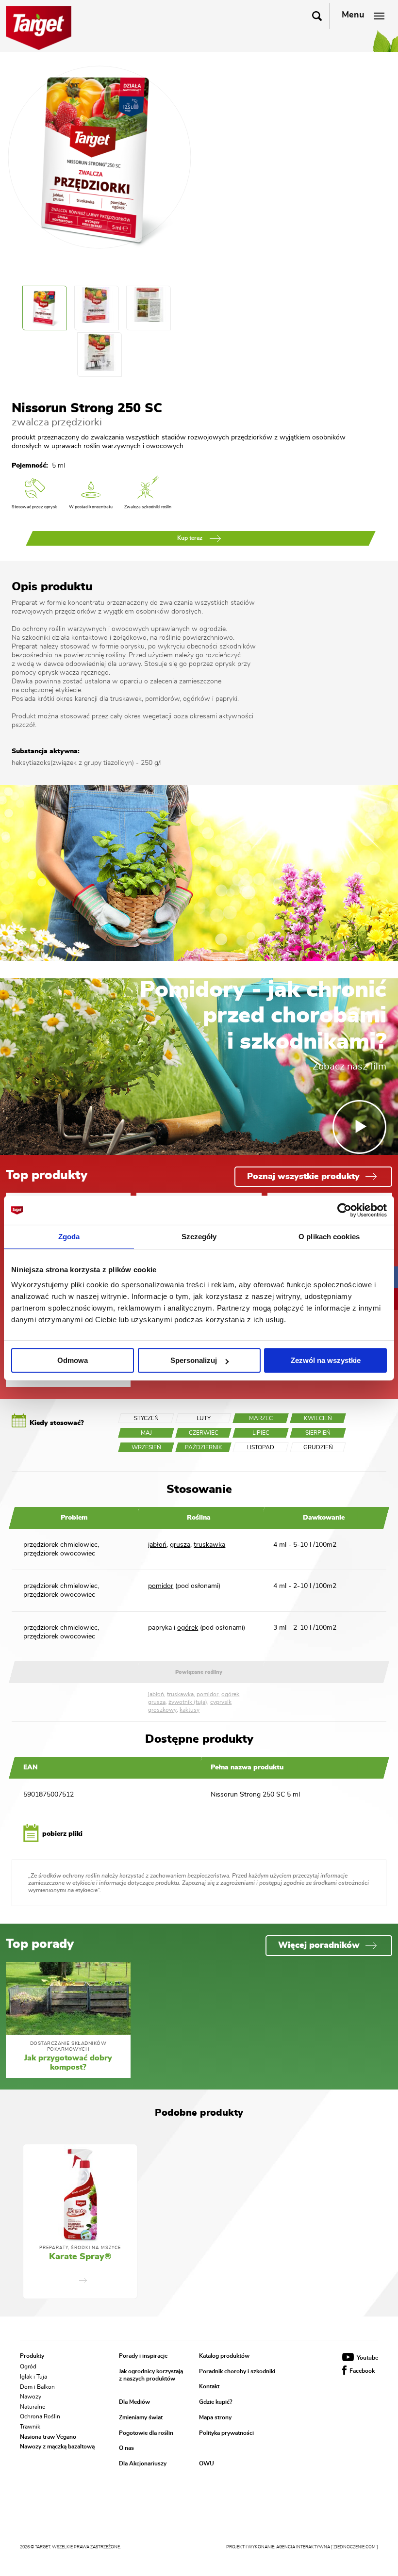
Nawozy (31, 2397)
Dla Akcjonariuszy (143, 2463)
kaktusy (190, 1710)
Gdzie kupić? (216, 2402)
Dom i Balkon (37, 2386)
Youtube (367, 2358)
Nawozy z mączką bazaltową (57, 2446)
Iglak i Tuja (33, 2377)
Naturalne (33, 2406)
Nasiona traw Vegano (48, 2436)
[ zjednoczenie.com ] (355, 2547)
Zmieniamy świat (141, 2417)
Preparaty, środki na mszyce (80, 2248)
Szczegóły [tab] (199, 1237)
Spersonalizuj (194, 1360)
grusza (180, 1545)
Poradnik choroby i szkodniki (237, 2371)
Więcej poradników (319, 1945)
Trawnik (30, 2427)
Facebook (361, 2371)
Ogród (28, 2366)
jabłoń (157, 1545)
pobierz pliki (61, 1834)
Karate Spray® (80, 2257)
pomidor (161, 1586)
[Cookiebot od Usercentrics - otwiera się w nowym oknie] (344, 1210)
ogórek (188, 1628)
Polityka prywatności (226, 2433)
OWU (207, 2463)
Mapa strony (215, 2417)
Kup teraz (191, 538)
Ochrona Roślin (40, 2416)
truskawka (209, 1545)
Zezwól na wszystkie (326, 1360)
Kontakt (209, 2387)
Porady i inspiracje (143, 2356)
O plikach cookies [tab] (329, 1237)
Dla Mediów (134, 2402)
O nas (126, 2448)
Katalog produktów (224, 2356)
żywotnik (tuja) (188, 1702)
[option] (80, 2221)
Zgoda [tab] (69, 1237)
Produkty (32, 2356)
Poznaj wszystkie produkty (303, 1177)
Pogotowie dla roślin (146, 2433)
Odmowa (73, 1360)
